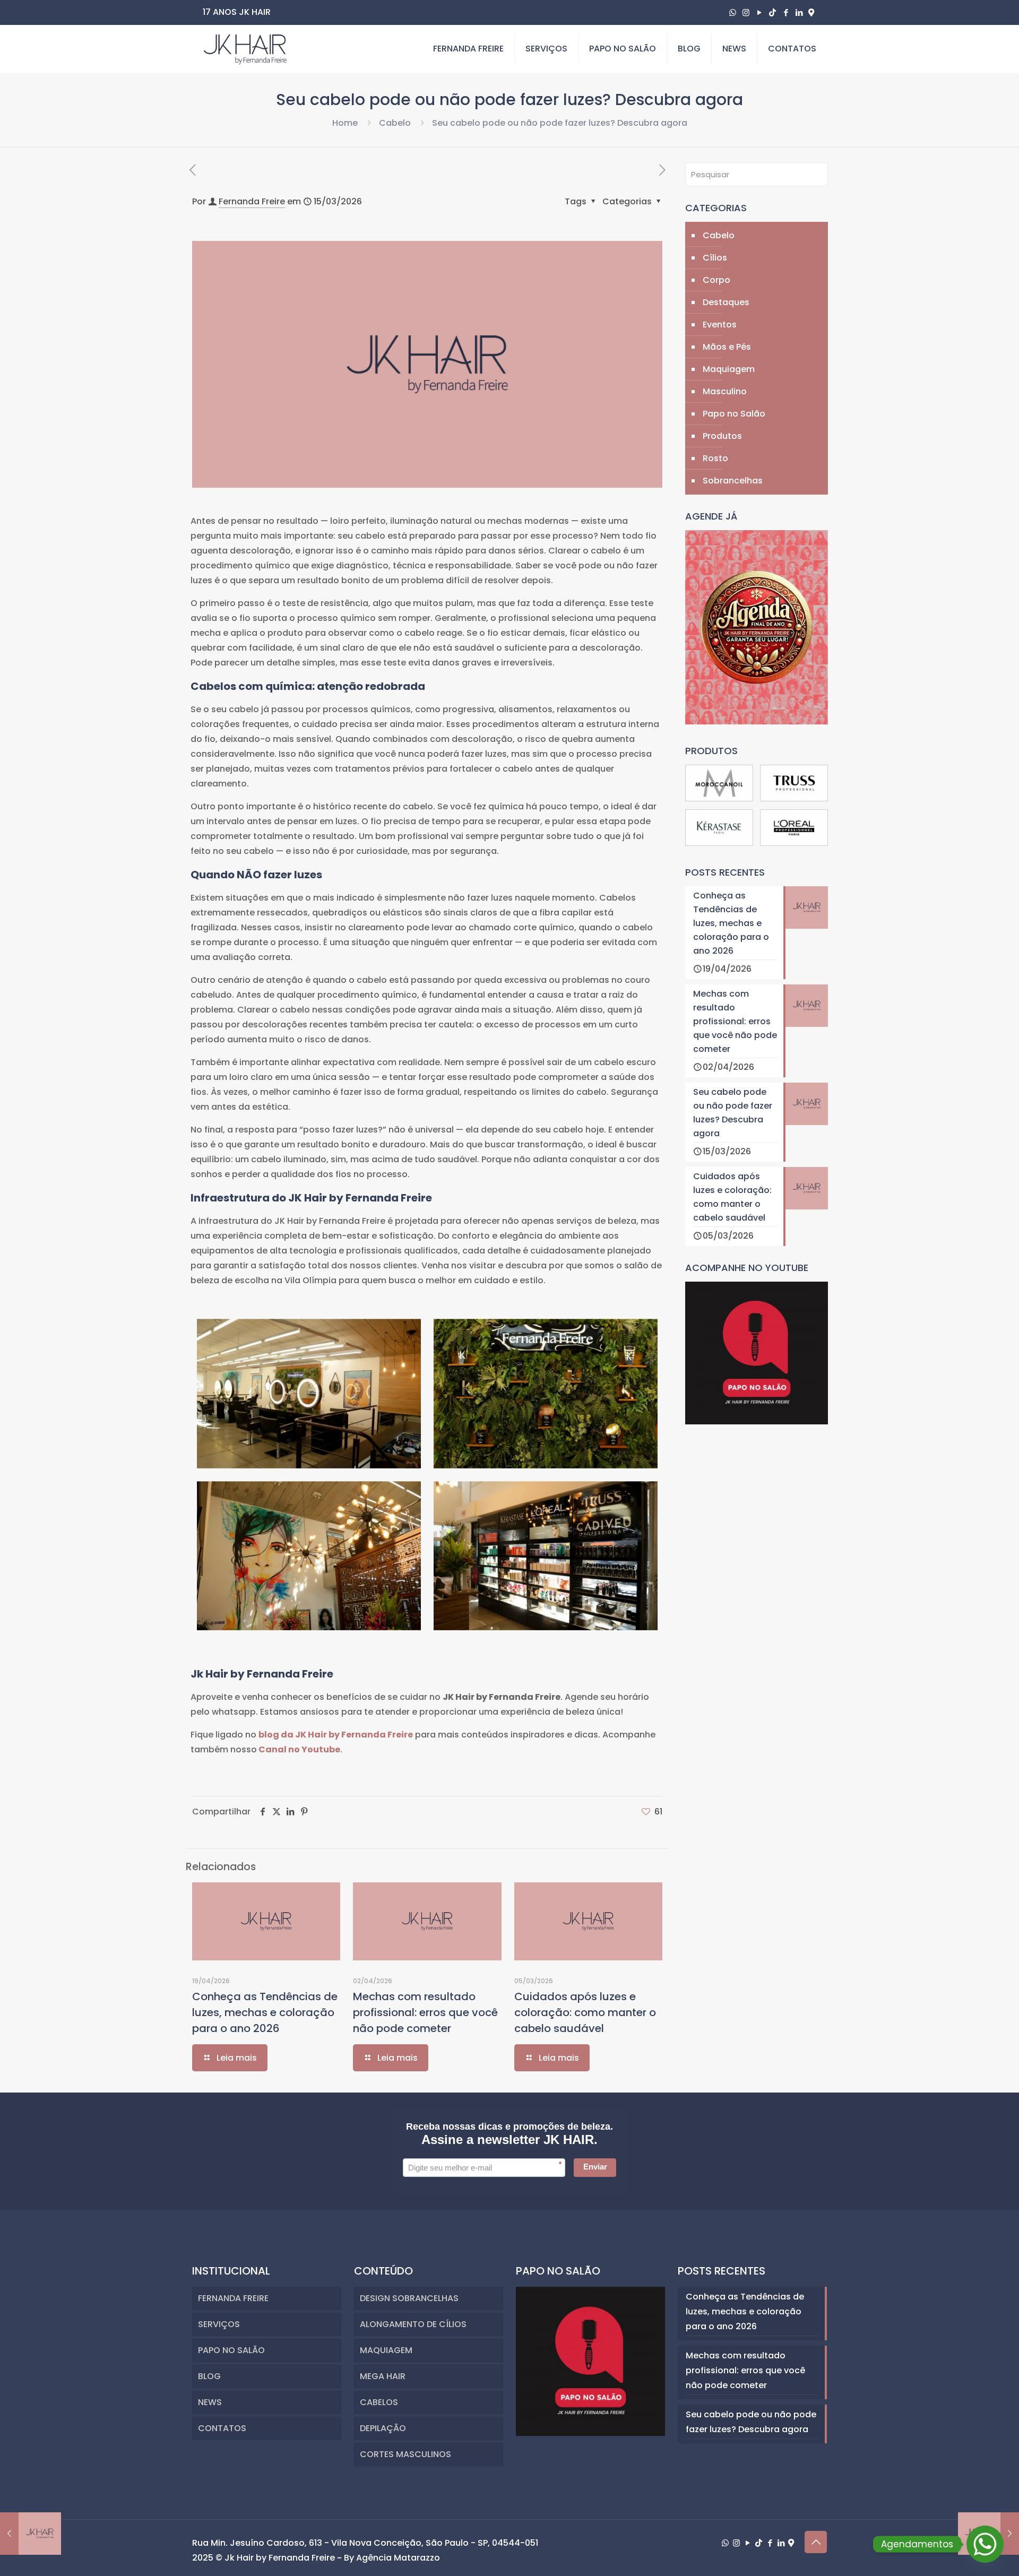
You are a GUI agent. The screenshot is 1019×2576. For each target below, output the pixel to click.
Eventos (720, 325)
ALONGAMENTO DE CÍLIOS (413, 2324)
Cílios (715, 258)
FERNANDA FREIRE (233, 2298)
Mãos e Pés (727, 347)
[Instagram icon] (746, 12)
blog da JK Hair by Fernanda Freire (336, 1735)
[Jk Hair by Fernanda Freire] (245, 49)
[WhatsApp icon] (733, 12)
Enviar (595, 2167)
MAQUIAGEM (386, 2350)
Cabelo (395, 123)
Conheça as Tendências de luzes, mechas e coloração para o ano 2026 (265, 2012)
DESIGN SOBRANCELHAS (409, 2298)
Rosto (715, 458)
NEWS (210, 2402)
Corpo (716, 280)
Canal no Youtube (299, 1749)
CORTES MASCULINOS (405, 2454)
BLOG (209, 2376)
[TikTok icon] (772, 12)
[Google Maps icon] (811, 12)
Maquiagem (729, 369)
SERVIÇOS (219, 2324)
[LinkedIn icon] (799, 12)
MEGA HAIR (383, 2376)
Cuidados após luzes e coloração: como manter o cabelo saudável (585, 2012)
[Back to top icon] (816, 2542)
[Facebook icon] (786, 12)
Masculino (725, 391)
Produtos (722, 436)
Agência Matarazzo (398, 2558)
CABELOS (379, 2402)
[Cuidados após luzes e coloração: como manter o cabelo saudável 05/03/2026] (31, 2534)
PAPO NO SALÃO (231, 2350)
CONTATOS (222, 2428)
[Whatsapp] (985, 2544)
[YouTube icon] (759, 12)
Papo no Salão (734, 414)
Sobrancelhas (733, 481)
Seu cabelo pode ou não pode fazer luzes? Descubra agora (751, 2422)
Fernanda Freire (252, 201)
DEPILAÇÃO (383, 2428)
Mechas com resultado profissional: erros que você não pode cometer (425, 2012)
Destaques (726, 302)
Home (345, 123)
